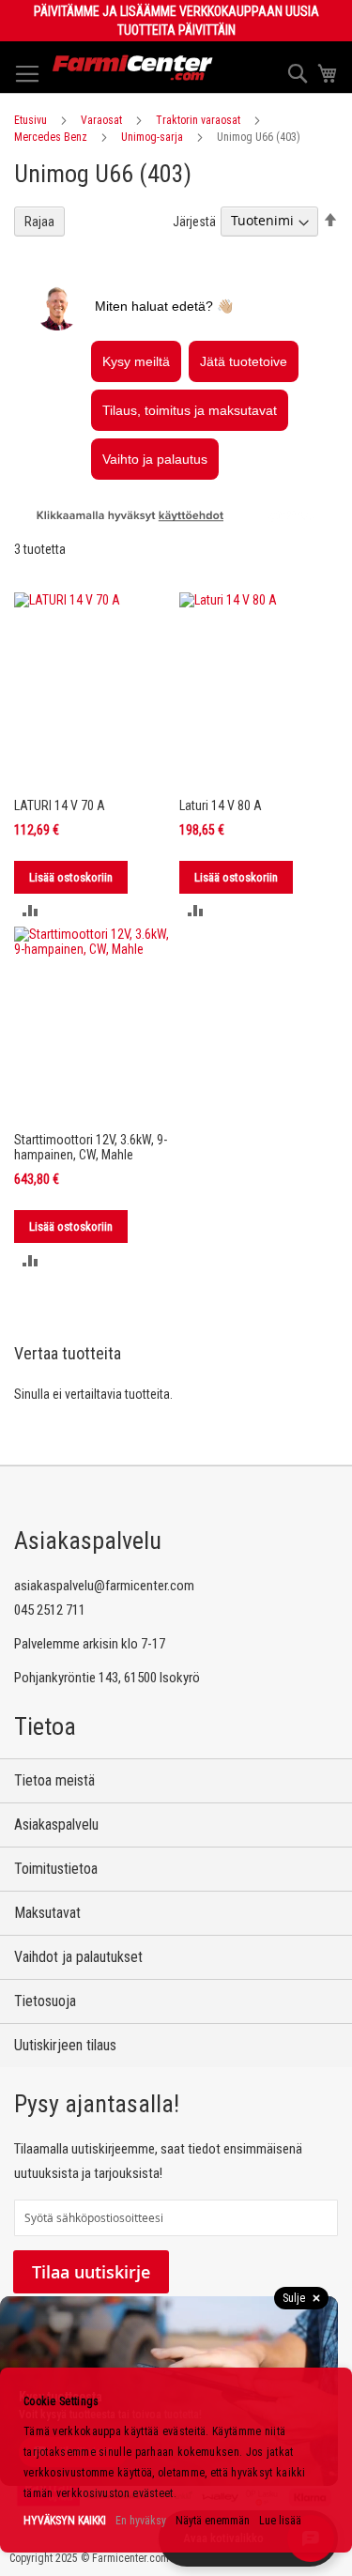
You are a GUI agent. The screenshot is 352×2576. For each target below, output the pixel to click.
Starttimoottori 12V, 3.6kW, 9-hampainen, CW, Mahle (91, 1147)
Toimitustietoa (56, 1869)
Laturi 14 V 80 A (221, 805)
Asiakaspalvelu (56, 1825)
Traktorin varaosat (198, 120)
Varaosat (101, 120)
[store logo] (133, 68)
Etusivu (31, 120)
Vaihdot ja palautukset (78, 1957)
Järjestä (194, 221)
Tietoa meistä (54, 1780)
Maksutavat (47, 1913)
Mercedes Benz (51, 137)
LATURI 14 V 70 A (60, 805)
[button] (31, 910)
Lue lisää (280, 2521)
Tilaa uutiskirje (91, 2272)
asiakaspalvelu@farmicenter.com (104, 1586)
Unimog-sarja (152, 137)
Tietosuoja (45, 2001)
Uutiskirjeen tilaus (65, 2045)
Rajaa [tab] (39, 222)
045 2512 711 (50, 1610)
